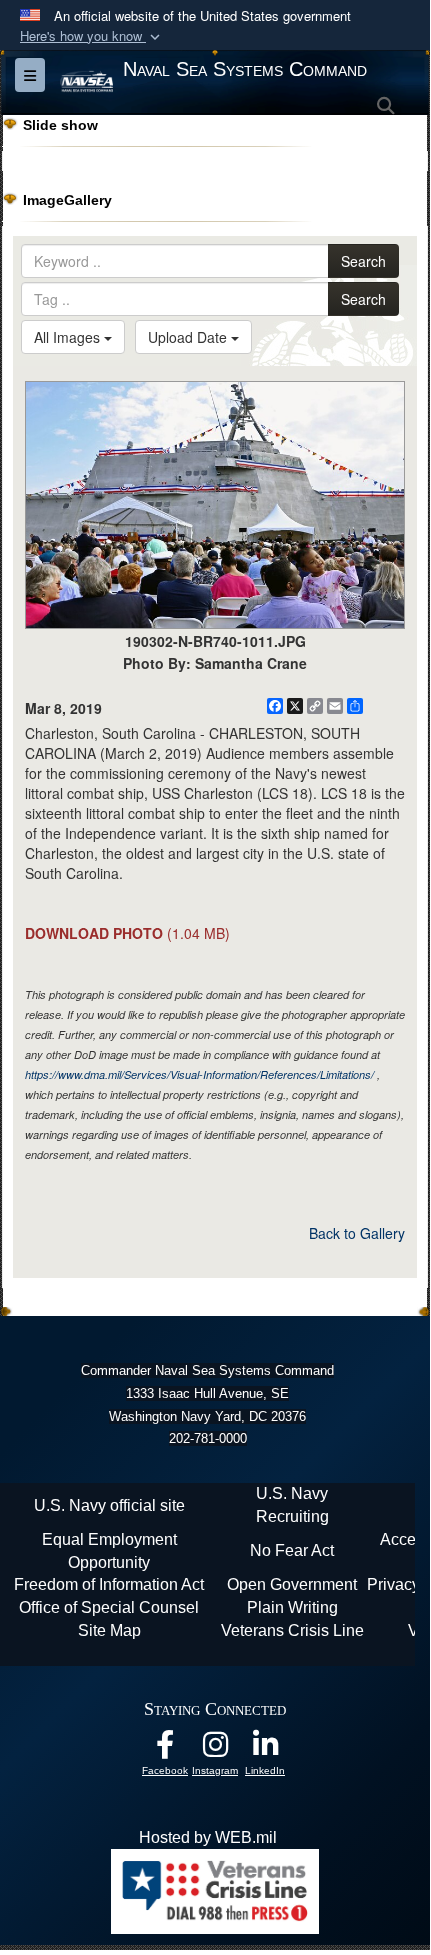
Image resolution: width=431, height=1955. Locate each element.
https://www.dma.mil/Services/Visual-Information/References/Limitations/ (199, 1074)
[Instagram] (215, 1749)
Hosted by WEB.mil (208, 1837)
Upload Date (189, 337)
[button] (92, 36)
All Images (69, 337)
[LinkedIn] (265, 1749)
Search (363, 261)
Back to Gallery (357, 1233)
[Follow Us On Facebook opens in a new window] (165, 1749)
